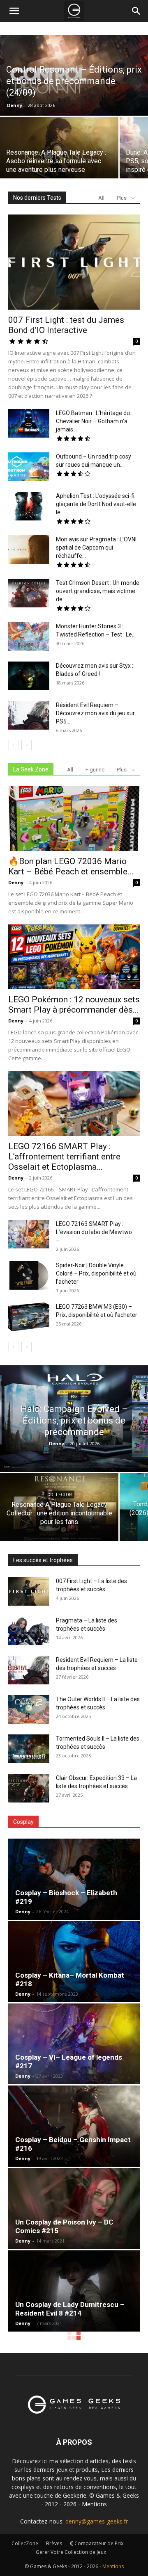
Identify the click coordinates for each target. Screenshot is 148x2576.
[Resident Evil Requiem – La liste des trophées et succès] (29, 1670)
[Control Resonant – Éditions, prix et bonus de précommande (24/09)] (74, 81)
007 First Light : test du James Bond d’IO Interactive (66, 325)
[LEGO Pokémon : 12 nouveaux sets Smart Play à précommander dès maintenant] (74, 957)
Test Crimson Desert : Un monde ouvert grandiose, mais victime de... (98, 591)
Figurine (95, 770)
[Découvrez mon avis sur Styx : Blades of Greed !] (29, 676)
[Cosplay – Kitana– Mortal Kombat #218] (74, 1962)
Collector (59, 1494)
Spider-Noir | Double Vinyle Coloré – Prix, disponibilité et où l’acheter (96, 1273)
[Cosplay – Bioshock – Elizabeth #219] (74, 1879)
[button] (14, 11)
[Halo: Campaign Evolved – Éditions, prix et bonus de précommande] (74, 1419)
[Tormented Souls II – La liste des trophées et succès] (29, 1749)
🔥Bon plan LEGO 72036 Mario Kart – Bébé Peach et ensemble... (71, 866)
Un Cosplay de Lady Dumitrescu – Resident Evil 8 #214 (70, 2309)
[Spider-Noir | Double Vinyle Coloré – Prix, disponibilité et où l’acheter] (29, 1275)
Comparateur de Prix (98, 2543)
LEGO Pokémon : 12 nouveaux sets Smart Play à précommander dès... (74, 1005)
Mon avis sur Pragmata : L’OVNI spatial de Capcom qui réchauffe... (96, 548)
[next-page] (27, 745)
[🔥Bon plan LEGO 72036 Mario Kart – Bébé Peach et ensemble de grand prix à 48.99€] (74, 819)
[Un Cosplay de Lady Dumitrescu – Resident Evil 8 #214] (74, 2291)
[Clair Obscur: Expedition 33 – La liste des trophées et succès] (29, 1788)
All (101, 198)
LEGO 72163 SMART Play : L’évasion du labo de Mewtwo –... (94, 1232)
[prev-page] (13, 745)
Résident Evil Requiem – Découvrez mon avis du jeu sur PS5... (95, 713)
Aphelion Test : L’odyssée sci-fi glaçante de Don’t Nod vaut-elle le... (96, 504)
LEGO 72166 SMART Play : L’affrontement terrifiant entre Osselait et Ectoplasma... (64, 1157)
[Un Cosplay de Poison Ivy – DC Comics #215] (74, 2209)
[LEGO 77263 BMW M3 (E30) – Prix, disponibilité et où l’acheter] (29, 1317)
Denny (15, 105)
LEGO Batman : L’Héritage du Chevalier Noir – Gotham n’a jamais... (93, 421)
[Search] (136, 11)
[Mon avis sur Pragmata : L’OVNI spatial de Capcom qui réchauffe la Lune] (29, 550)
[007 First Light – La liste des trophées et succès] (29, 1591)
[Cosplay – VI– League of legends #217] (74, 2044)
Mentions (94, 2504)
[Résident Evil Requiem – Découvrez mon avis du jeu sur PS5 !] (29, 715)
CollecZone (25, 2543)
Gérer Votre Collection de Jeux (71, 2552)
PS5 (74, 1397)
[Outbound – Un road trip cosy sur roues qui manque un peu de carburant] (29, 467)
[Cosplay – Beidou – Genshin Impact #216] (74, 2126)
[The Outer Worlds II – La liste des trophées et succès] (29, 1709)
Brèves (54, 2543)
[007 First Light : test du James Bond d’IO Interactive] (74, 262)
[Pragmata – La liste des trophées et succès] (29, 1631)
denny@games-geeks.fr (97, 2521)
